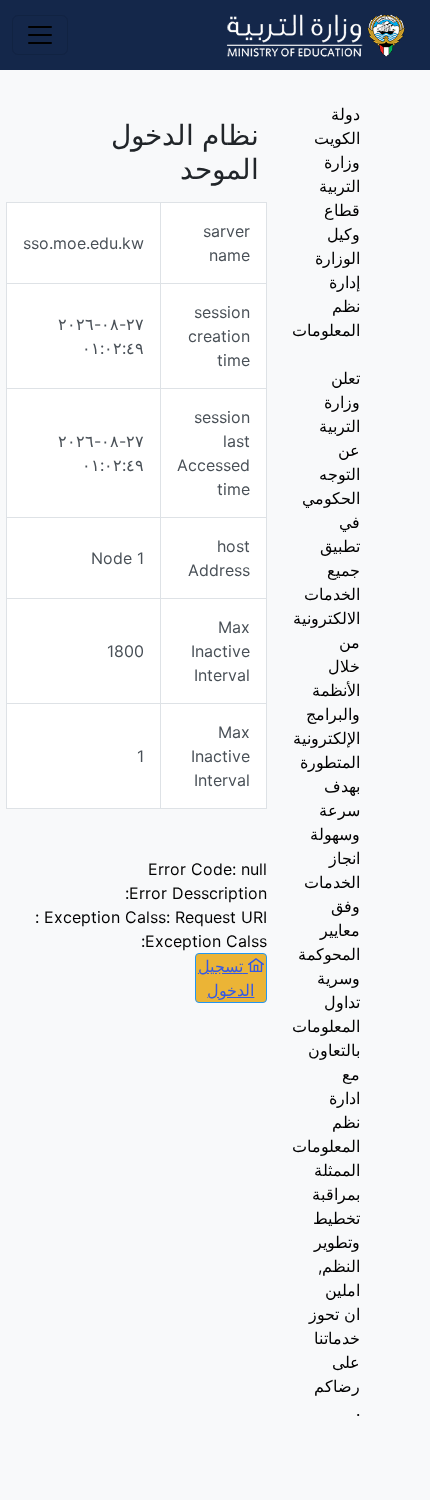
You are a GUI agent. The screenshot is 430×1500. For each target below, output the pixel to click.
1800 (125, 651)
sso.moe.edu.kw (83, 243)
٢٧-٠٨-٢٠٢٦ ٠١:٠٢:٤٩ (101, 336)
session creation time (219, 336)
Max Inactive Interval (220, 651)
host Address (219, 558)
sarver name (226, 243)
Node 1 (117, 558)
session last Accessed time (213, 453)
